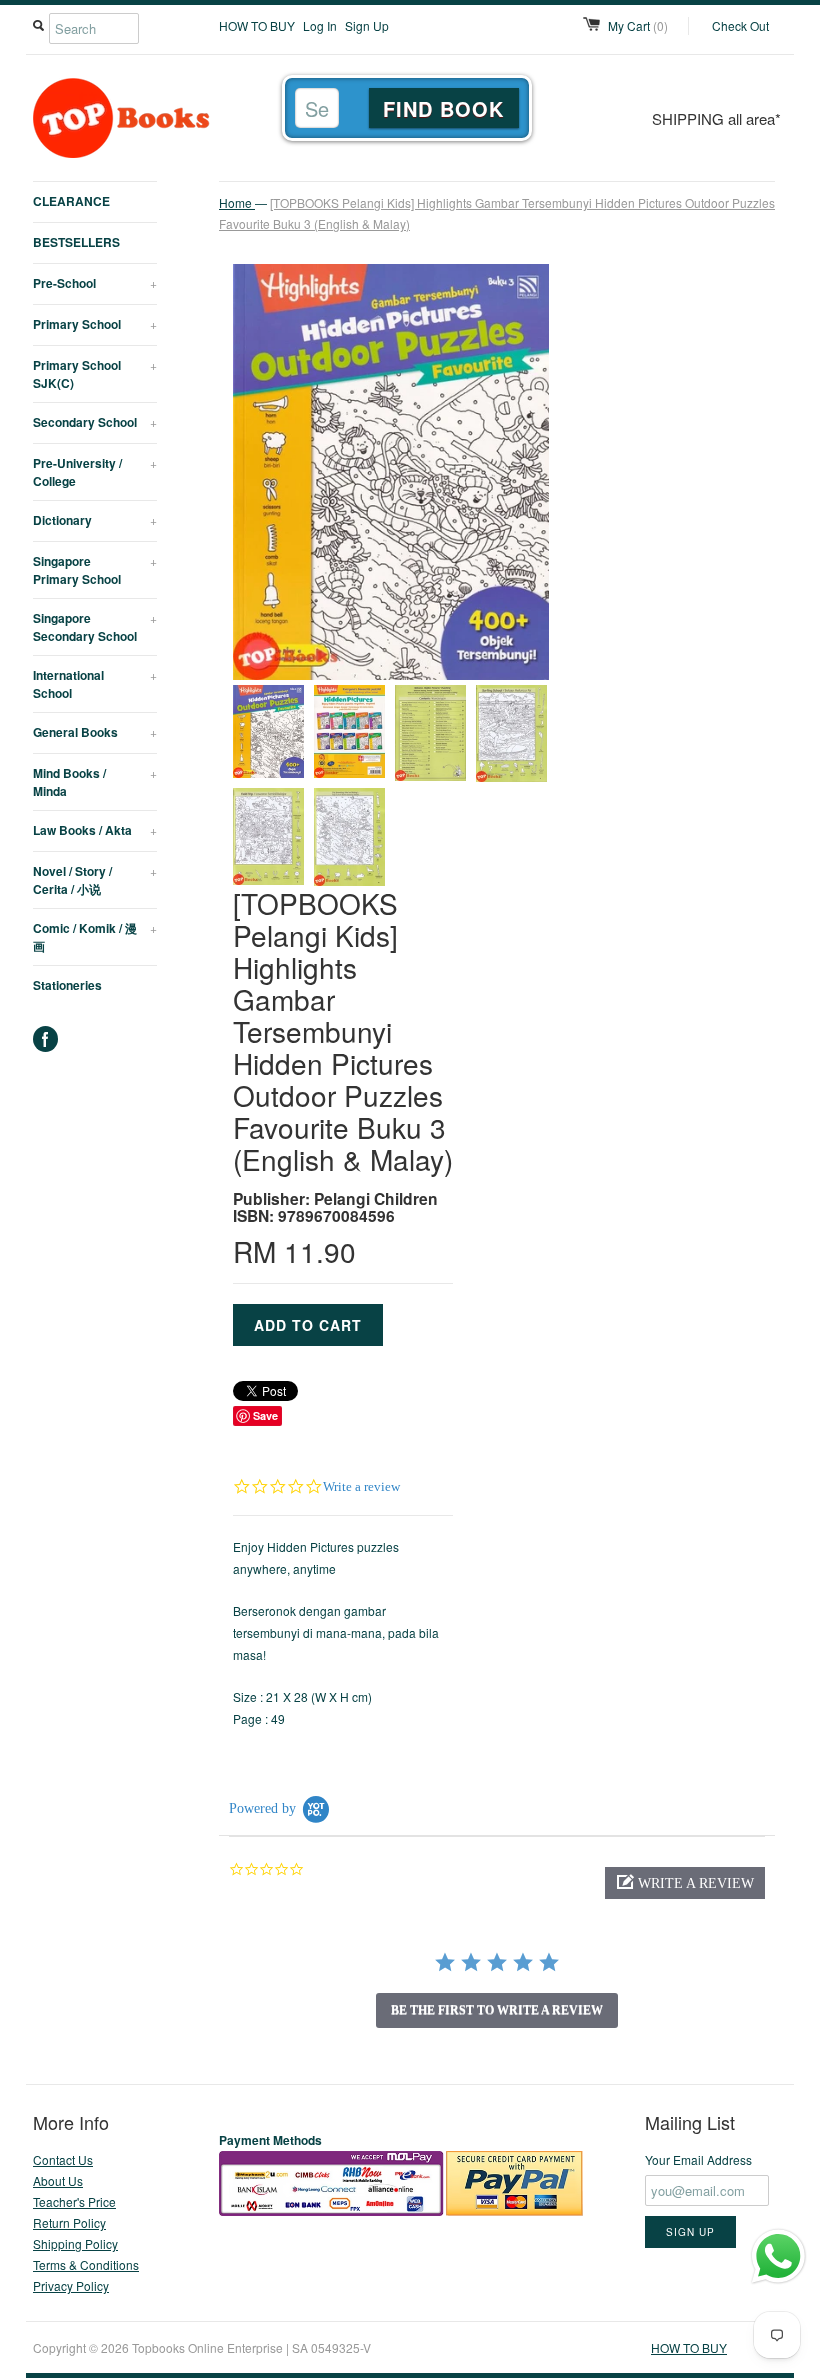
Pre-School (95, 283)
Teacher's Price (74, 2201)
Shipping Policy (75, 2243)
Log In (320, 25)
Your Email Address (698, 2159)
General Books (95, 732)
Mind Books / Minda (95, 782)
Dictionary (95, 520)
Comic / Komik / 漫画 (95, 937)
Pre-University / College (95, 472)
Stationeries (67, 985)
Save (265, 1415)
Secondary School (95, 422)
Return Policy (69, 2222)
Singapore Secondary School (95, 627)
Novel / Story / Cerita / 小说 (95, 880)
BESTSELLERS (76, 242)
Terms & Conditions (86, 2264)
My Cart (638, 25)
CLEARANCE (71, 201)
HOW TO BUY (257, 25)
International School (95, 684)
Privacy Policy (71, 2285)
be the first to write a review (497, 2010)
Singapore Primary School (95, 570)
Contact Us (63, 2159)
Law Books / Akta (95, 830)
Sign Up (367, 25)
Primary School (95, 324)
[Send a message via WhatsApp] (778, 2256)
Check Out (740, 25)
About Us (58, 2180)
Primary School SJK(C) (95, 374)
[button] (685, 1883)
